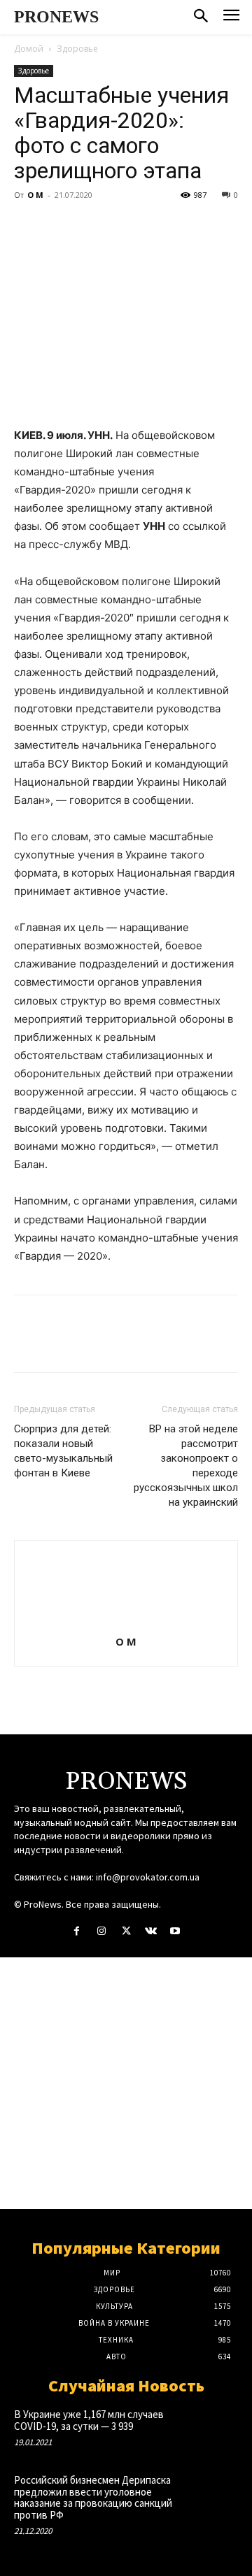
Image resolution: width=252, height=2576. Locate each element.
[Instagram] (101, 1931)
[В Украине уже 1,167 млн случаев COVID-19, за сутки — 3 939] (216, 2429)
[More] (157, 226)
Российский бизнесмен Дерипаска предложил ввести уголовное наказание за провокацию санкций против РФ (93, 2497)
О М (35, 195)
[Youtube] (175, 1931)
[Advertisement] (126, 2083)
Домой (29, 49)
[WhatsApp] (125, 226)
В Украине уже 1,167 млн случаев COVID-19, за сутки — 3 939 (89, 2420)
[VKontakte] (151, 1931)
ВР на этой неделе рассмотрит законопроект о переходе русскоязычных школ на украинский (186, 1466)
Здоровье (77, 49)
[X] (60, 226)
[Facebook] (28, 226)
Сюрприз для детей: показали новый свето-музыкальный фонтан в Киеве (63, 1451)
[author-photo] (126, 1622)
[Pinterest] (92, 226)
